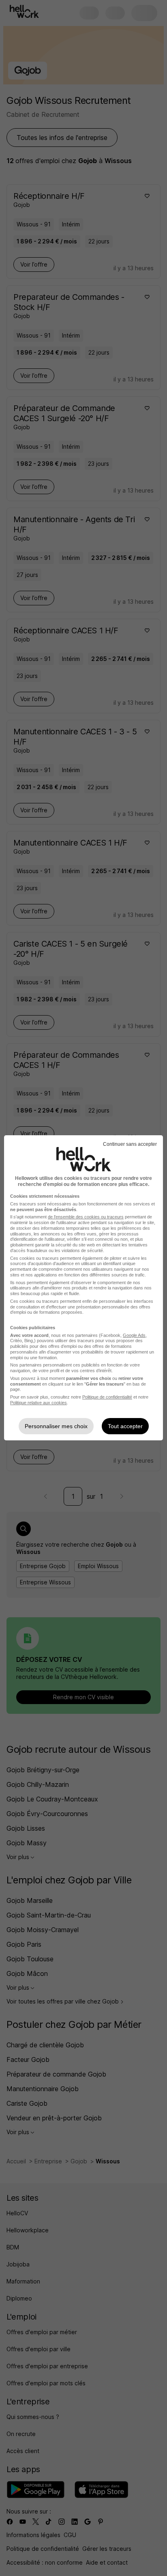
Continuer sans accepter (130, 1144)
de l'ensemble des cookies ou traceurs (86, 1217)
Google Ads (134, 1335)
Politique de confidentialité (107, 1397)
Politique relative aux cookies (39, 1403)
